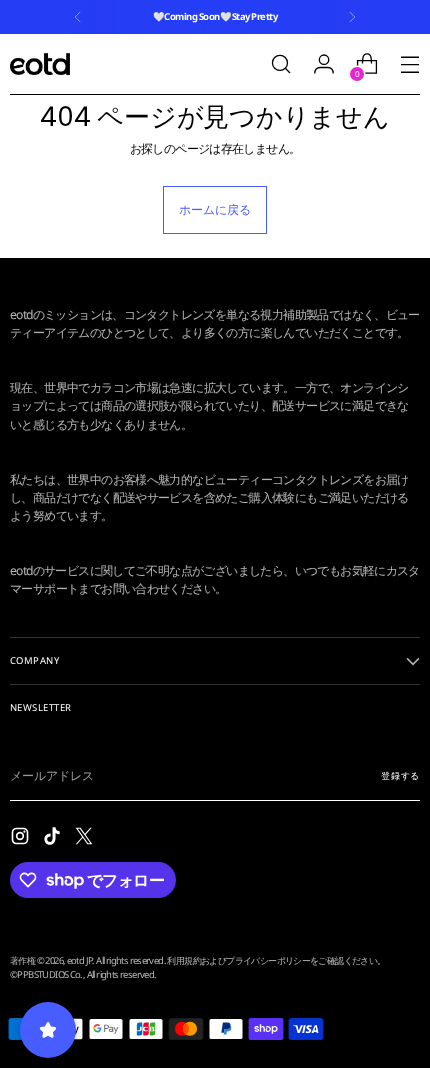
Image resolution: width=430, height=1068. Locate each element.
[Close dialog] (408, 297)
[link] (215, 544)
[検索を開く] (280, 64)
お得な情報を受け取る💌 (215, 1018)
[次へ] (352, 17)
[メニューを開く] (409, 64)
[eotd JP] (40, 63)
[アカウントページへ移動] (323, 64)
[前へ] (78, 17)
